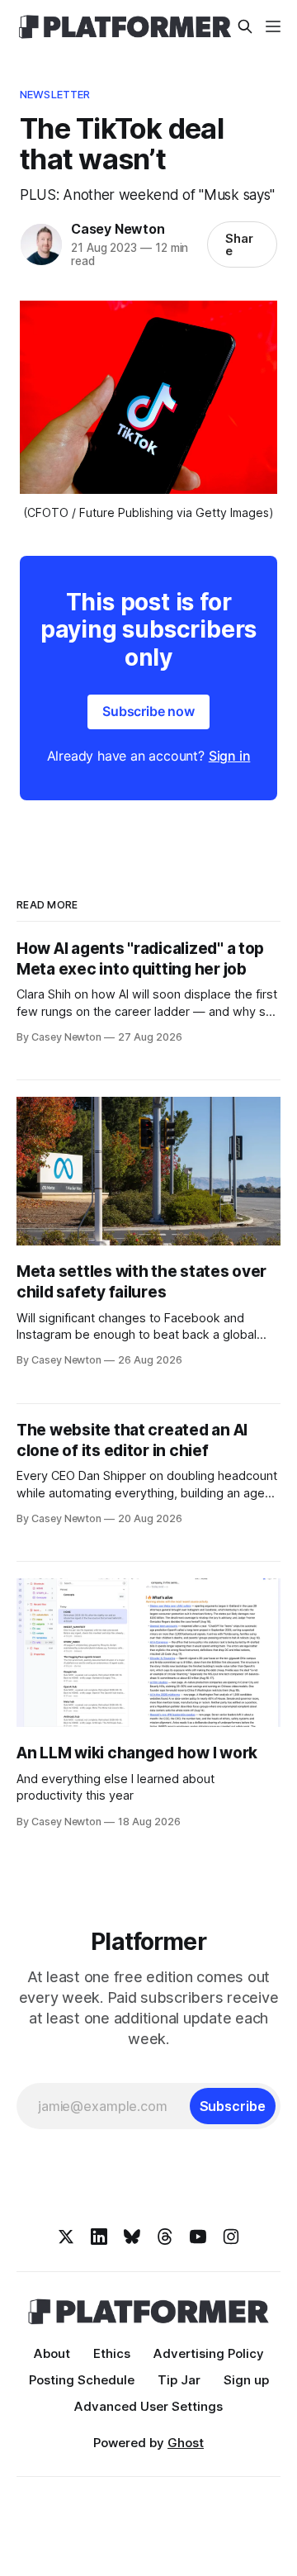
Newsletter (55, 94)
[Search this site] (245, 26)
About (52, 2353)
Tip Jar (179, 2380)
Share (239, 244)
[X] (66, 2237)
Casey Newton (118, 229)
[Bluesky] (132, 2237)
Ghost (186, 2443)
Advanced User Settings (148, 2406)
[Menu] (273, 26)
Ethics (112, 2353)
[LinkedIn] (99, 2237)
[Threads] (165, 2237)
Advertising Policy (209, 2353)
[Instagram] (231, 2237)
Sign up (246, 2380)
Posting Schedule (82, 2380)
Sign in (230, 756)
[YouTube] (198, 2237)
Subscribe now (148, 711)
